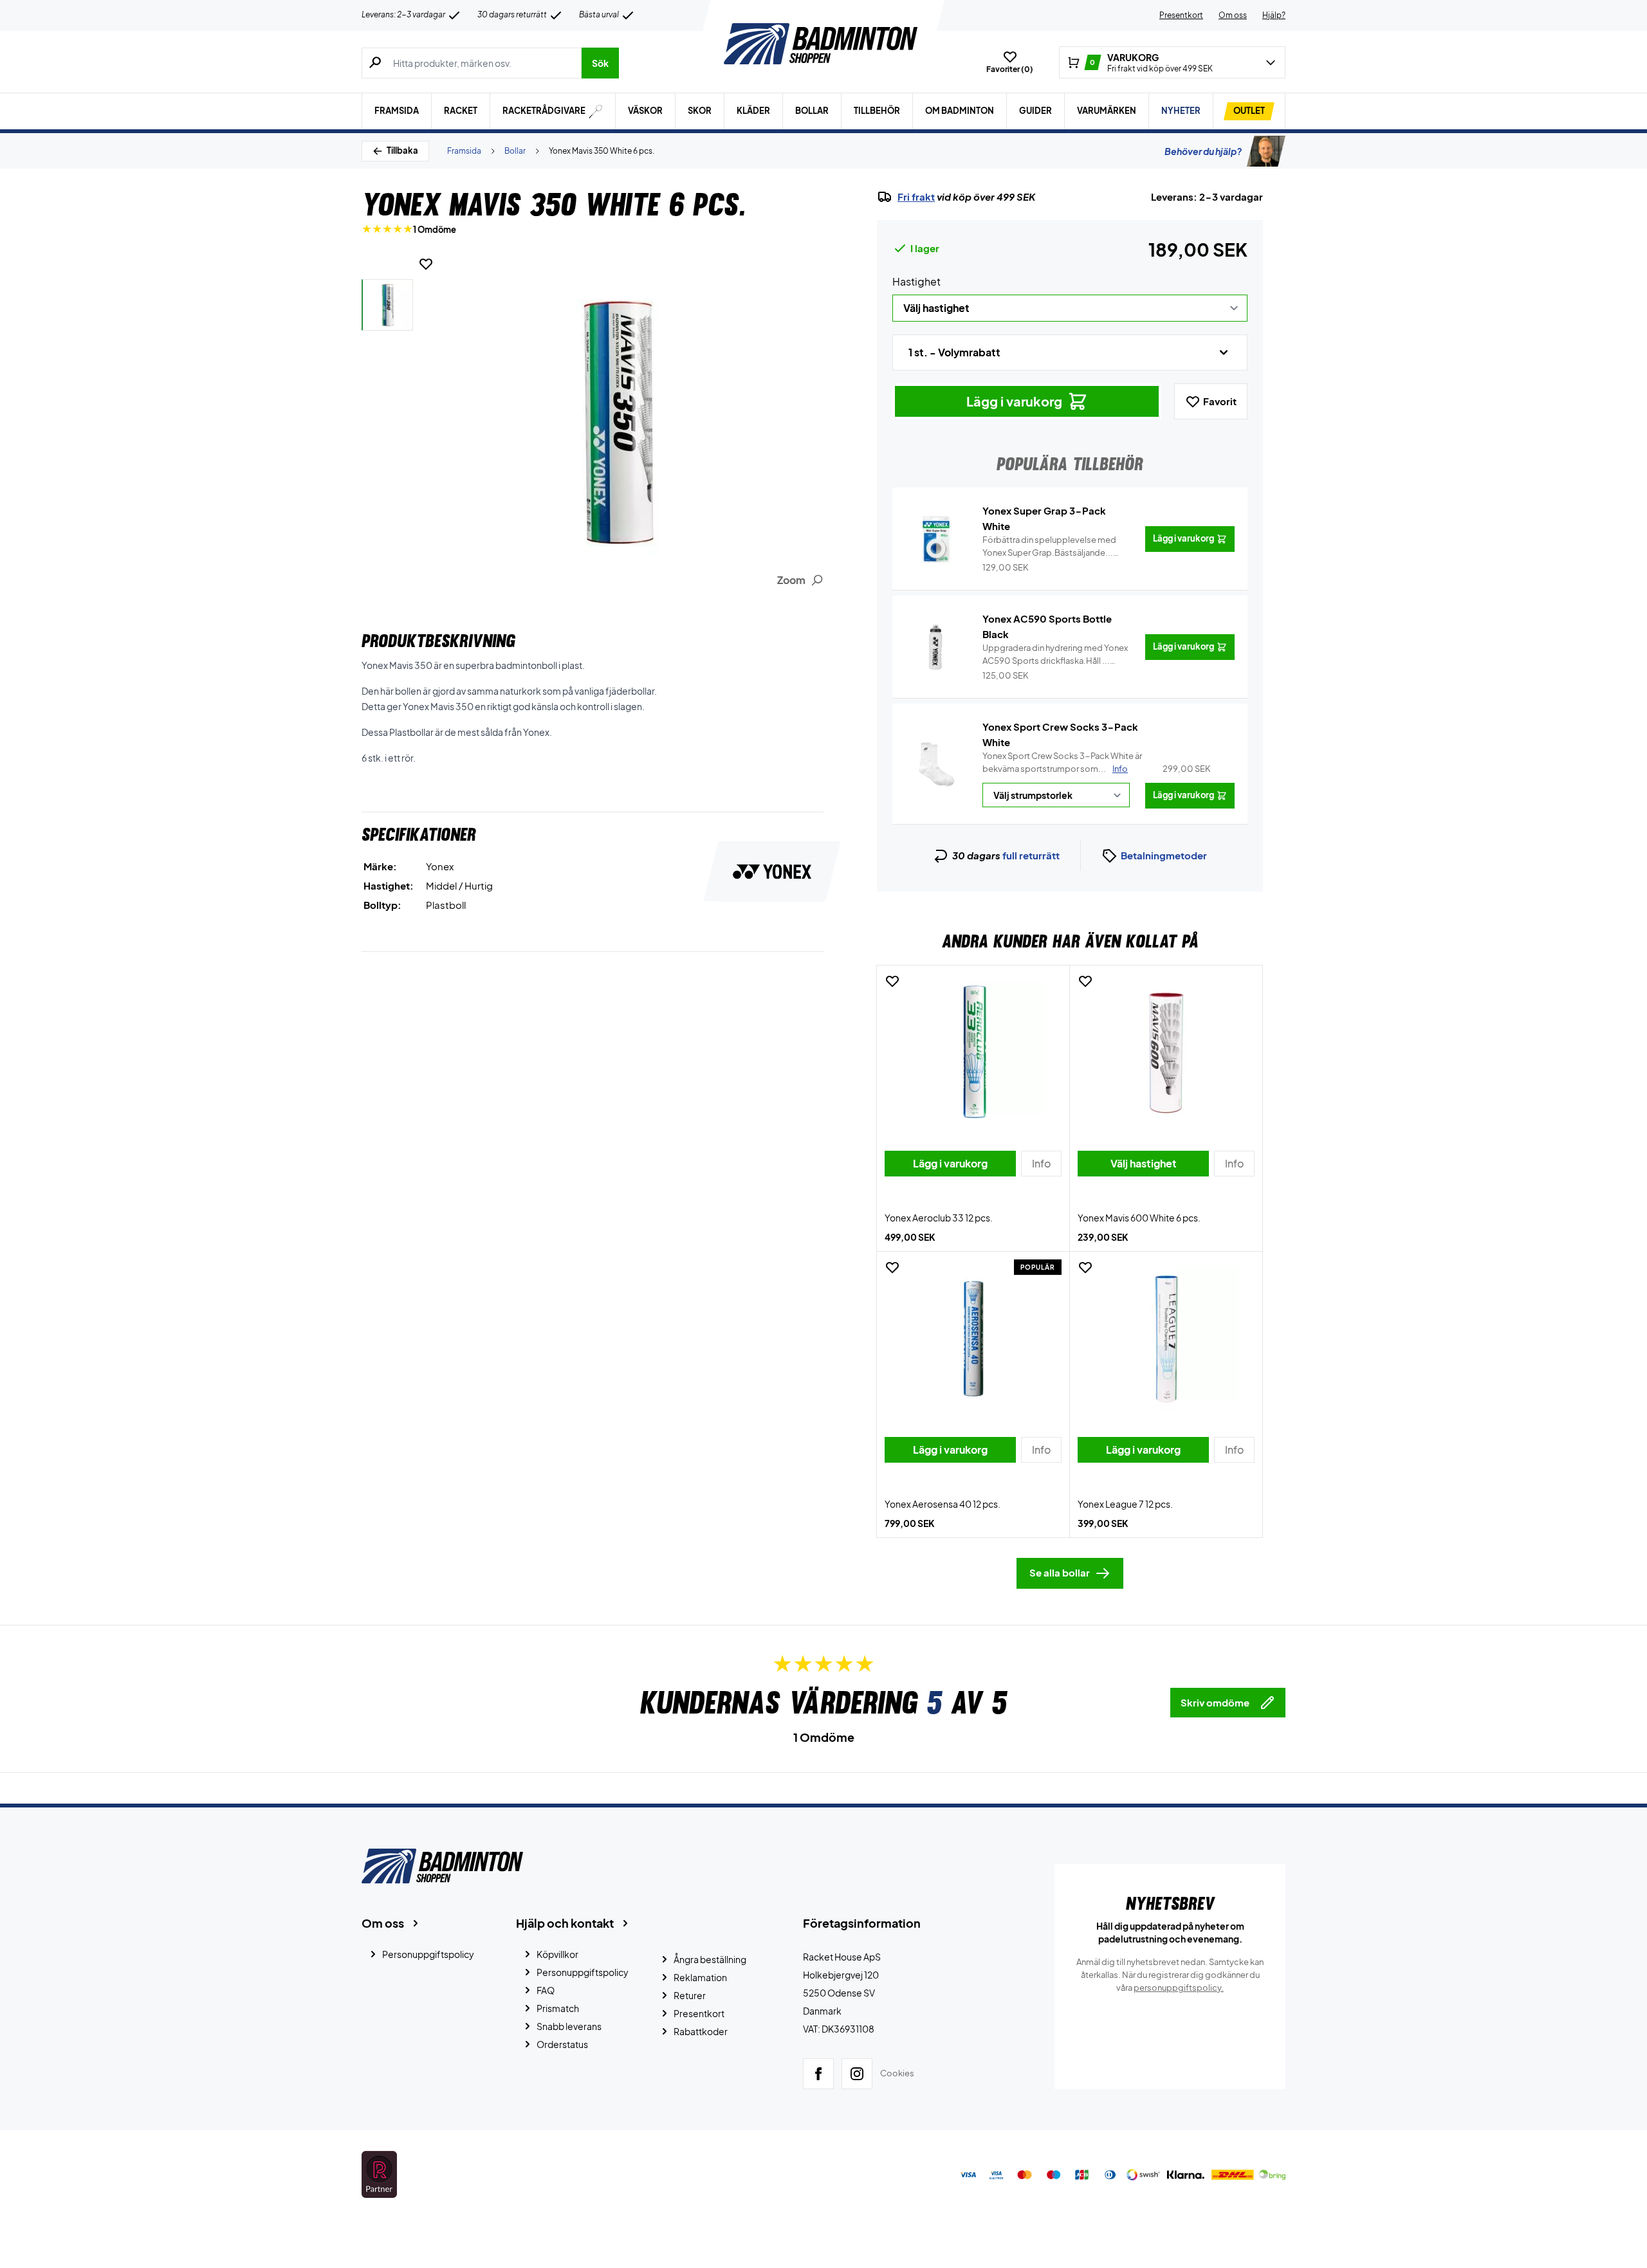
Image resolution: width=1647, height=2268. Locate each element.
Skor (700, 111)
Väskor (645, 111)
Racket (461, 111)
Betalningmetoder (1164, 855)
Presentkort (1181, 15)
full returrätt (1031, 855)
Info (1120, 769)
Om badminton (960, 111)
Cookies (897, 2073)
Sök (600, 63)
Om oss (1233, 15)
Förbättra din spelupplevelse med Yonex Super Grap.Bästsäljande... (1049, 547)
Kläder (753, 111)
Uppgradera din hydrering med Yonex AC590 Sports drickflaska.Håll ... (1055, 655)
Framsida (397, 111)
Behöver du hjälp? (1203, 151)
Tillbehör (877, 111)
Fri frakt (916, 197)
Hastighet (916, 281)
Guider (1035, 111)
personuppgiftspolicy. (1179, 1988)
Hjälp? (1274, 15)
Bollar (812, 111)
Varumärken (1107, 111)
